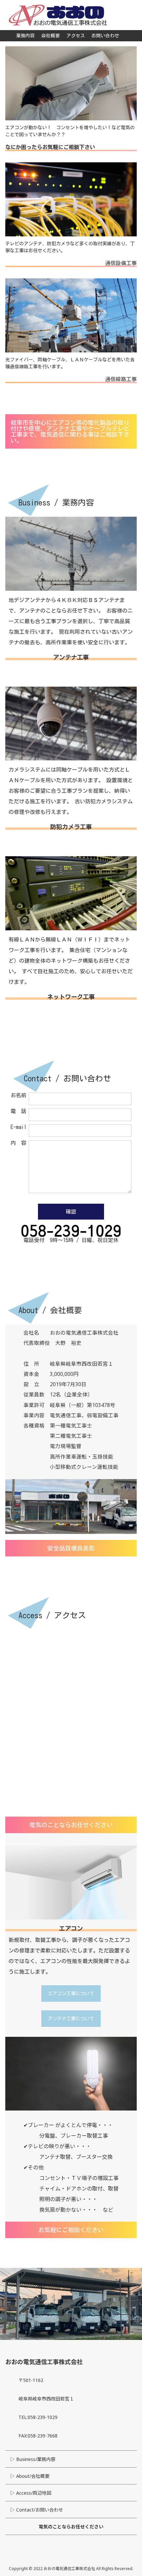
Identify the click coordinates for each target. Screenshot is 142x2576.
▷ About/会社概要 (30, 2476)
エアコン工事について (71, 1993)
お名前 (18, 1095)
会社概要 (51, 36)
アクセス (76, 36)
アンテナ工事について (71, 2019)
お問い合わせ (105, 36)
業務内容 (25, 36)
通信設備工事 (121, 263)
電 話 (18, 1111)
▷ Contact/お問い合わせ (37, 2510)
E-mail (18, 1127)
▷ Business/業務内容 (33, 2459)
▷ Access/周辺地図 (31, 2493)
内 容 (18, 1143)
